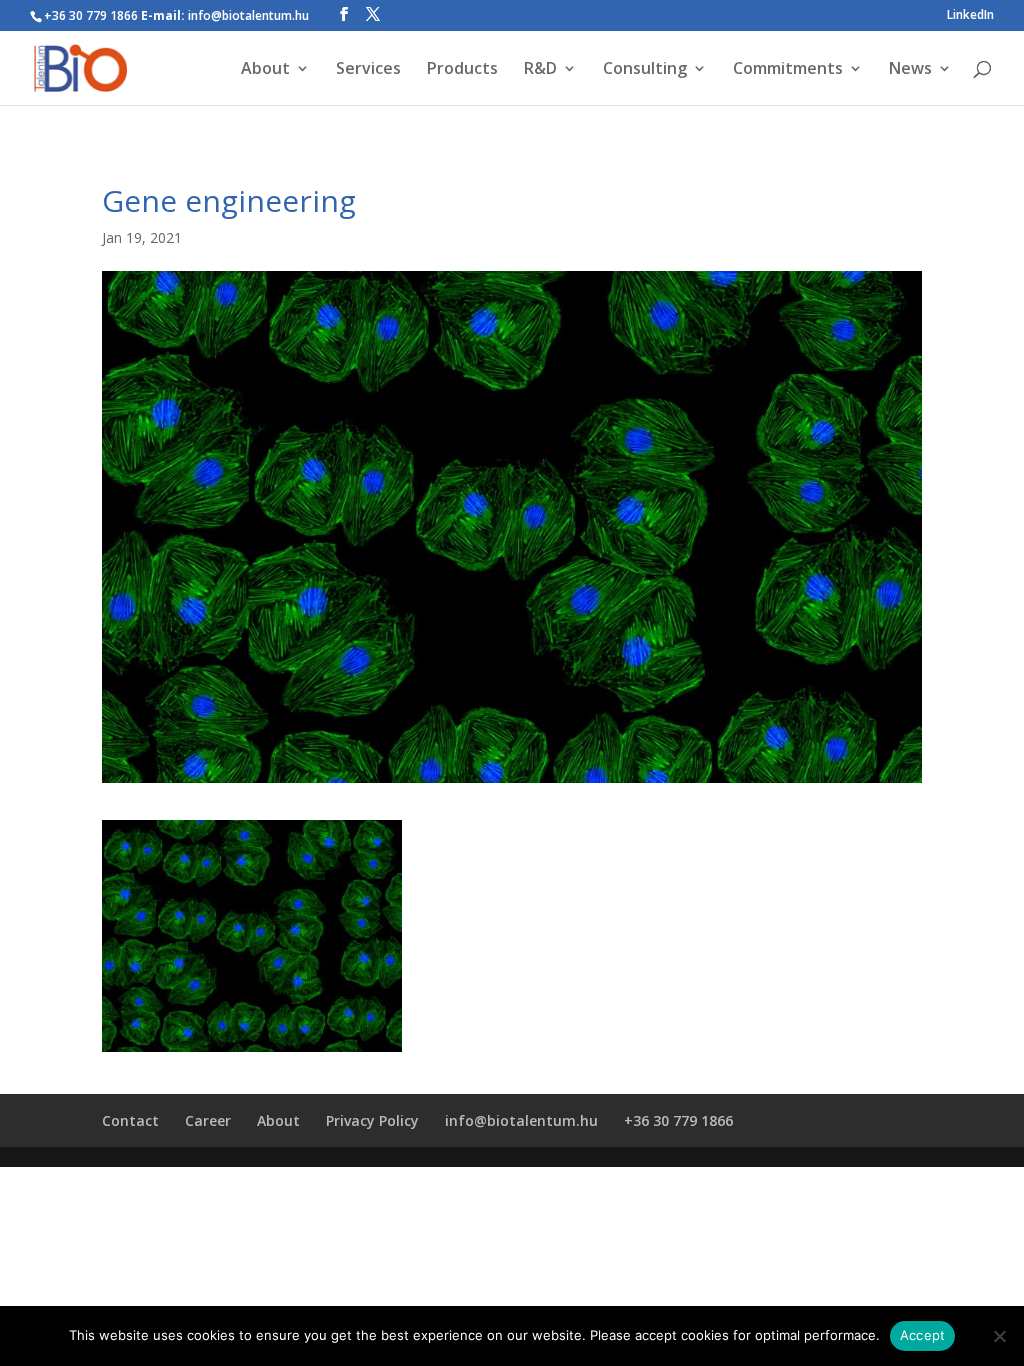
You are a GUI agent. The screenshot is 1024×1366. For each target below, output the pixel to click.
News (910, 70)
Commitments (788, 70)
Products (462, 70)
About (265, 70)
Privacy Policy (372, 1120)
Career (208, 1120)
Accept (923, 1335)
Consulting (645, 70)
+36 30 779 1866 (678, 1120)
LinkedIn (970, 16)
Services (368, 70)
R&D (540, 70)
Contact (130, 1120)
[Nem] (999, 1336)
